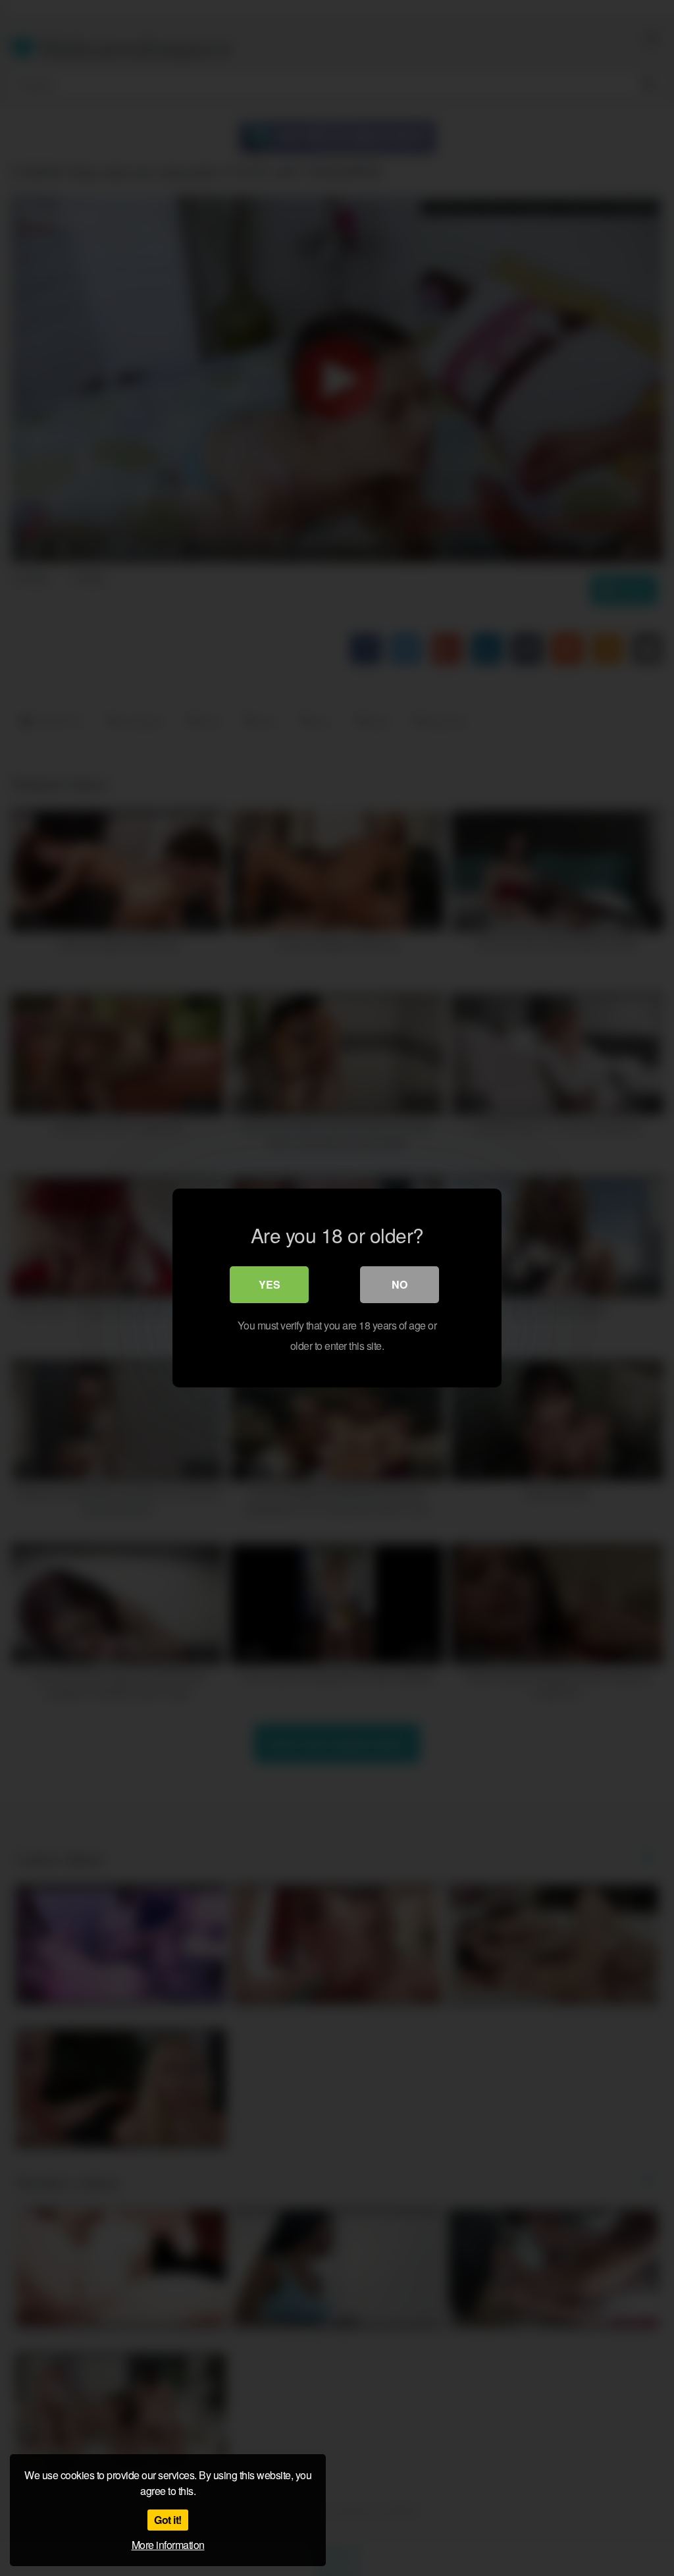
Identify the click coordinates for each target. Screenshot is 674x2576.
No (400, 1284)
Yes (270, 1284)
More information (168, 2545)
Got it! (168, 2520)
